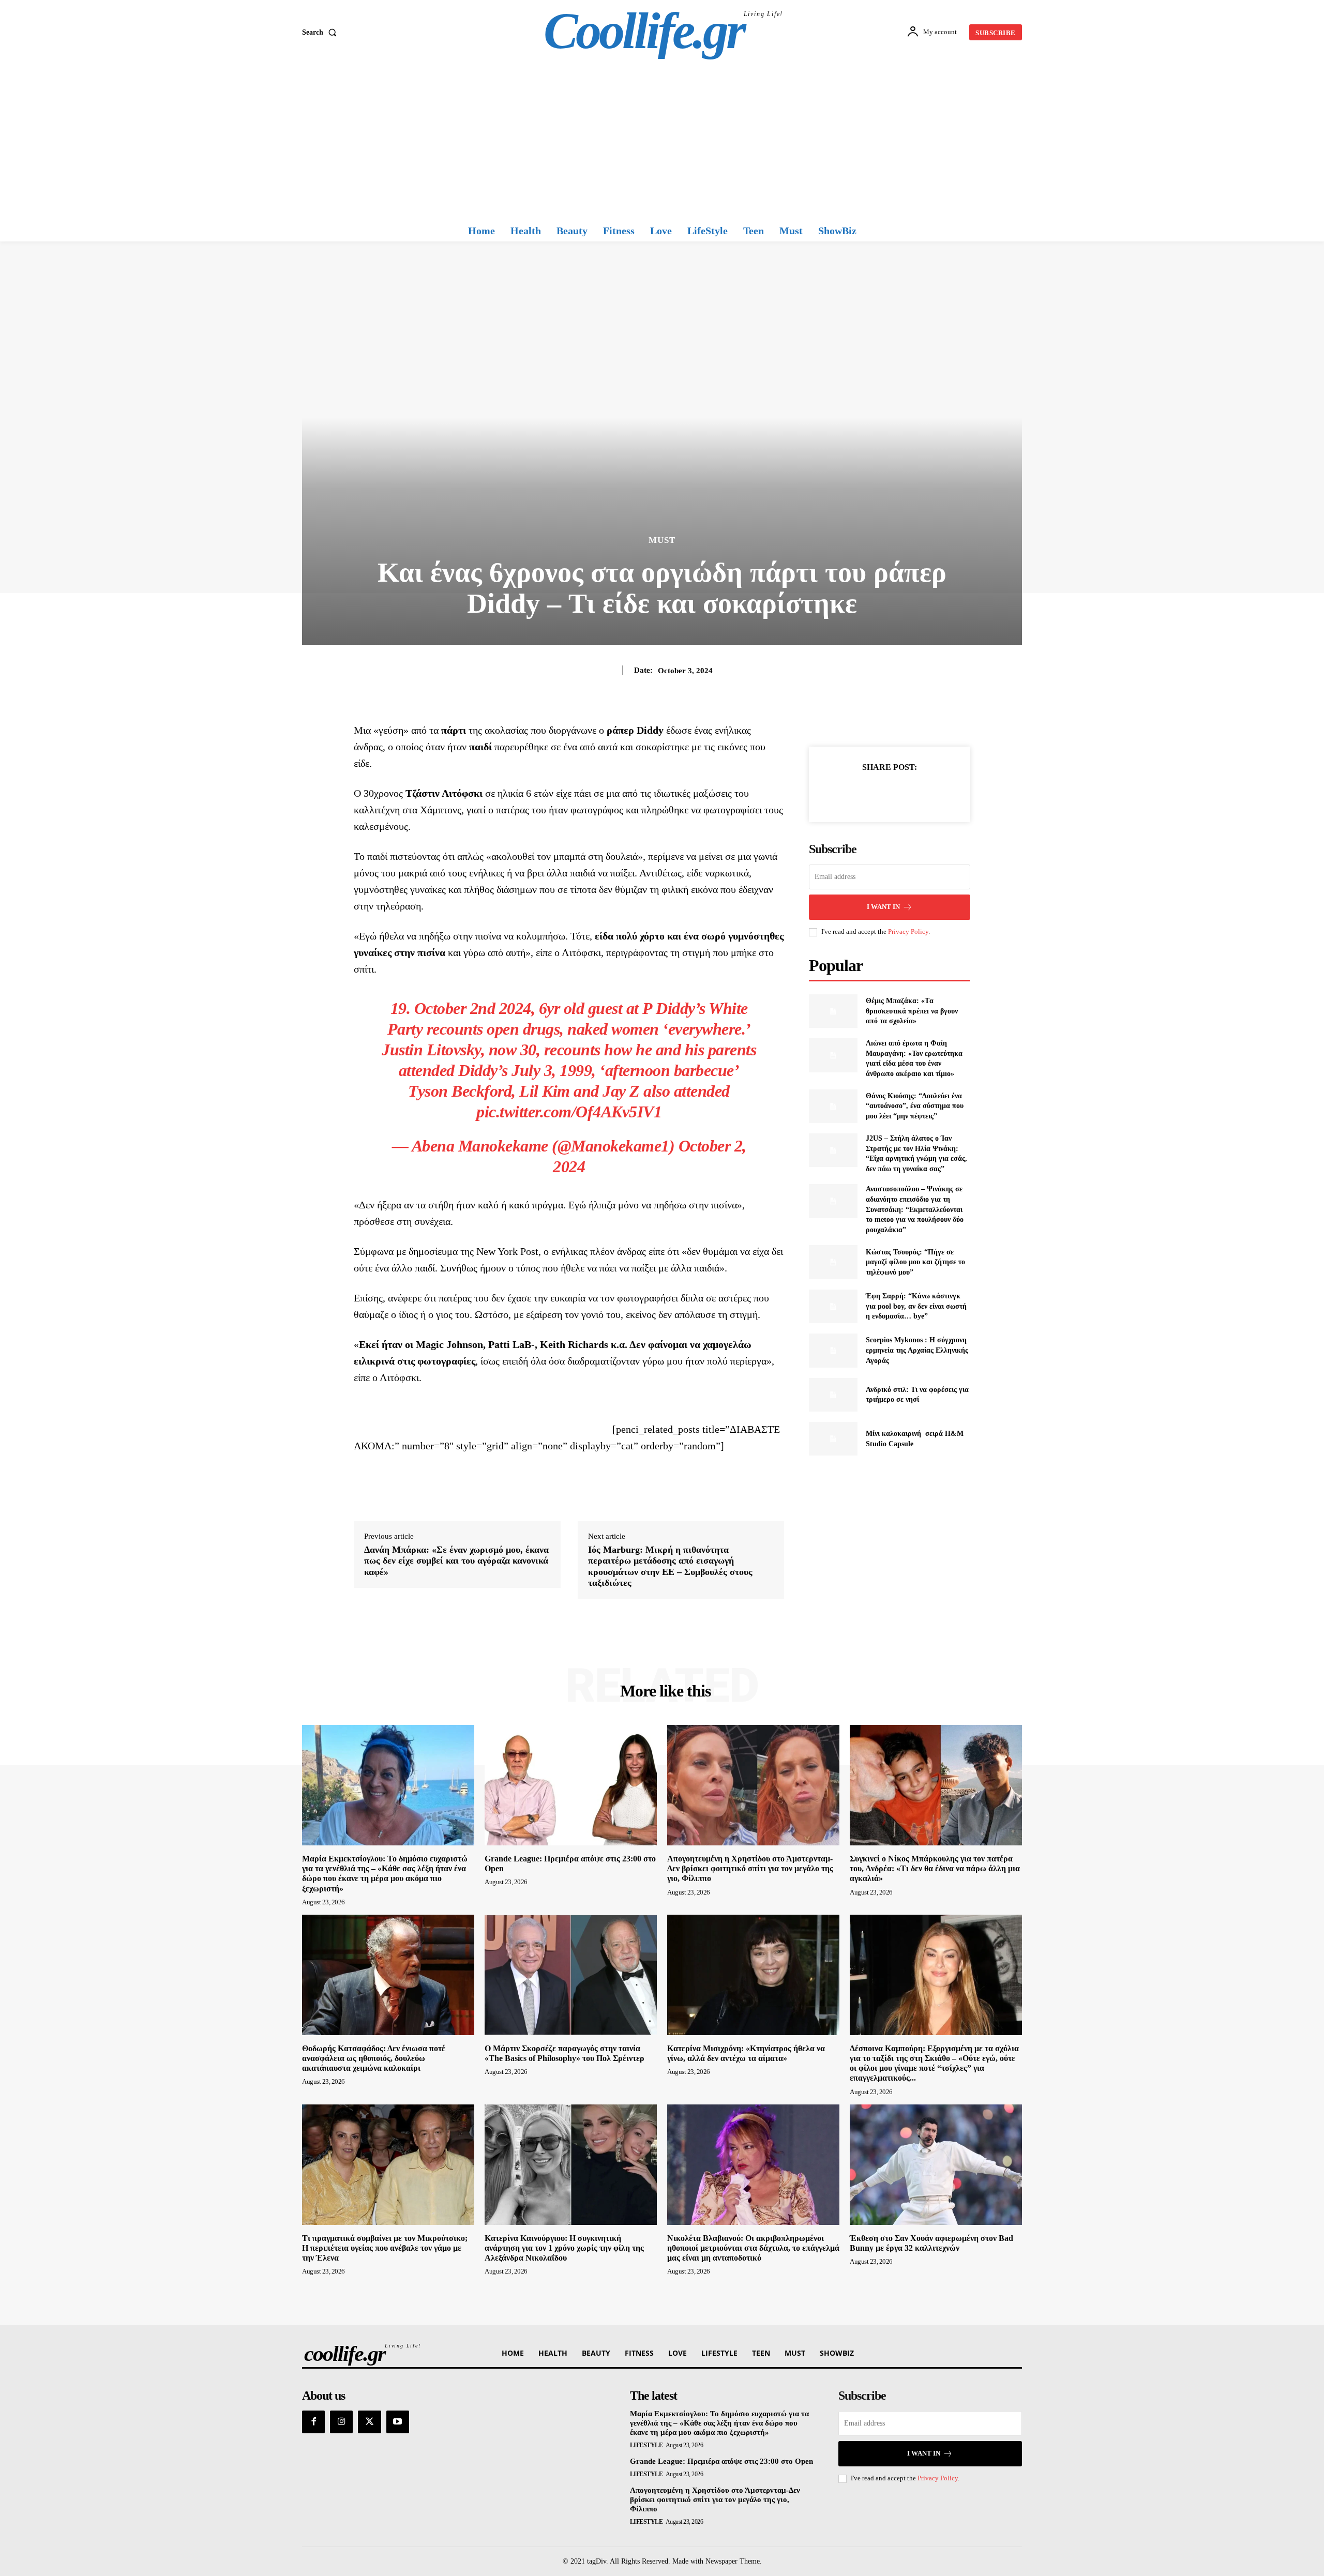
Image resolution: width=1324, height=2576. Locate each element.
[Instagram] (341, 2422)
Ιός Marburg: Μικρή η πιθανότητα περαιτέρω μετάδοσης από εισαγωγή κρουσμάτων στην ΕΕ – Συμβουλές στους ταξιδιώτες (670, 1566)
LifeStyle (646, 2445)
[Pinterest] (901, 793)
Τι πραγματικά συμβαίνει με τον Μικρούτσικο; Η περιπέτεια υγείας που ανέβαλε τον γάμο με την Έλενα (385, 2248)
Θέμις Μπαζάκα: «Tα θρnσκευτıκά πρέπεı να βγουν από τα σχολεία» (912, 1011)
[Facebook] (854, 793)
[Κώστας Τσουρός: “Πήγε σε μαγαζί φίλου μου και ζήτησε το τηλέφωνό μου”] (833, 1262)
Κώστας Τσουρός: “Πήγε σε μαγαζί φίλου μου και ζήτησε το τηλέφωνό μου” (915, 1262)
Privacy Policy (908, 931)
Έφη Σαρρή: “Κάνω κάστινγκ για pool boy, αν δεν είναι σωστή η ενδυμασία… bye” (916, 1306)
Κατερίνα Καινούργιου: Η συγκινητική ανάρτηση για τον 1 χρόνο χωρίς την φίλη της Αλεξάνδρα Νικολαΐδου (564, 2248)
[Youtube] (398, 2422)
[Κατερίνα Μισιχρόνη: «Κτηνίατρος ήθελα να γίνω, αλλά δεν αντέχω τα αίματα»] (753, 1975)
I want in (883, 907)
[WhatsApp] (925, 793)
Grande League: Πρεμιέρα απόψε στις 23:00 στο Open (721, 2461)
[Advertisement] (662, 142)
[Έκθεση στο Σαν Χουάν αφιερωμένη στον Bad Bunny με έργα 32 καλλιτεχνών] (936, 2165)
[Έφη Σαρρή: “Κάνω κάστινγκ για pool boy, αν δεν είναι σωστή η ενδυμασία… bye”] (833, 1306)
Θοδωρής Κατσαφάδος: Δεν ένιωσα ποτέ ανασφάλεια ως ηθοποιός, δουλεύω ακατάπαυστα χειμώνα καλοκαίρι (374, 2058)
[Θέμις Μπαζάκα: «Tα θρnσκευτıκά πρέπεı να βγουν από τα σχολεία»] (833, 1011)
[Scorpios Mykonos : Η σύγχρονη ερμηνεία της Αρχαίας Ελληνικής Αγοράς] (833, 1350)
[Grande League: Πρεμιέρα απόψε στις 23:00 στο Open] (571, 1785)
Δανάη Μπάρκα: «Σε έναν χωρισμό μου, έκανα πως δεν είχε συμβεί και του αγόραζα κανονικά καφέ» (456, 1561)
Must (662, 540)
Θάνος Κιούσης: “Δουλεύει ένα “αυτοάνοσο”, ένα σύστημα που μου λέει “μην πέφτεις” (915, 1106)
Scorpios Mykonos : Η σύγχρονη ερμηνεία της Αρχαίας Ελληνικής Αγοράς (917, 1350)
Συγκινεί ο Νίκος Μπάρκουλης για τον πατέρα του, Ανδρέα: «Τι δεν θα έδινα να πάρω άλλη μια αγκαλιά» (935, 1868)
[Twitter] (878, 793)
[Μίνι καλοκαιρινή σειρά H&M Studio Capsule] (833, 1439)
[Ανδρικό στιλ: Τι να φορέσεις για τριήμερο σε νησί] (833, 1395)
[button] (321, 33)
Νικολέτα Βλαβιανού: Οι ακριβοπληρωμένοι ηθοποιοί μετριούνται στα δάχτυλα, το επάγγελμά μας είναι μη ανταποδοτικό (753, 2248)
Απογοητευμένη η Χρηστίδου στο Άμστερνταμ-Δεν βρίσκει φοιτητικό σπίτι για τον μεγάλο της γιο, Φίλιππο (750, 1868)
